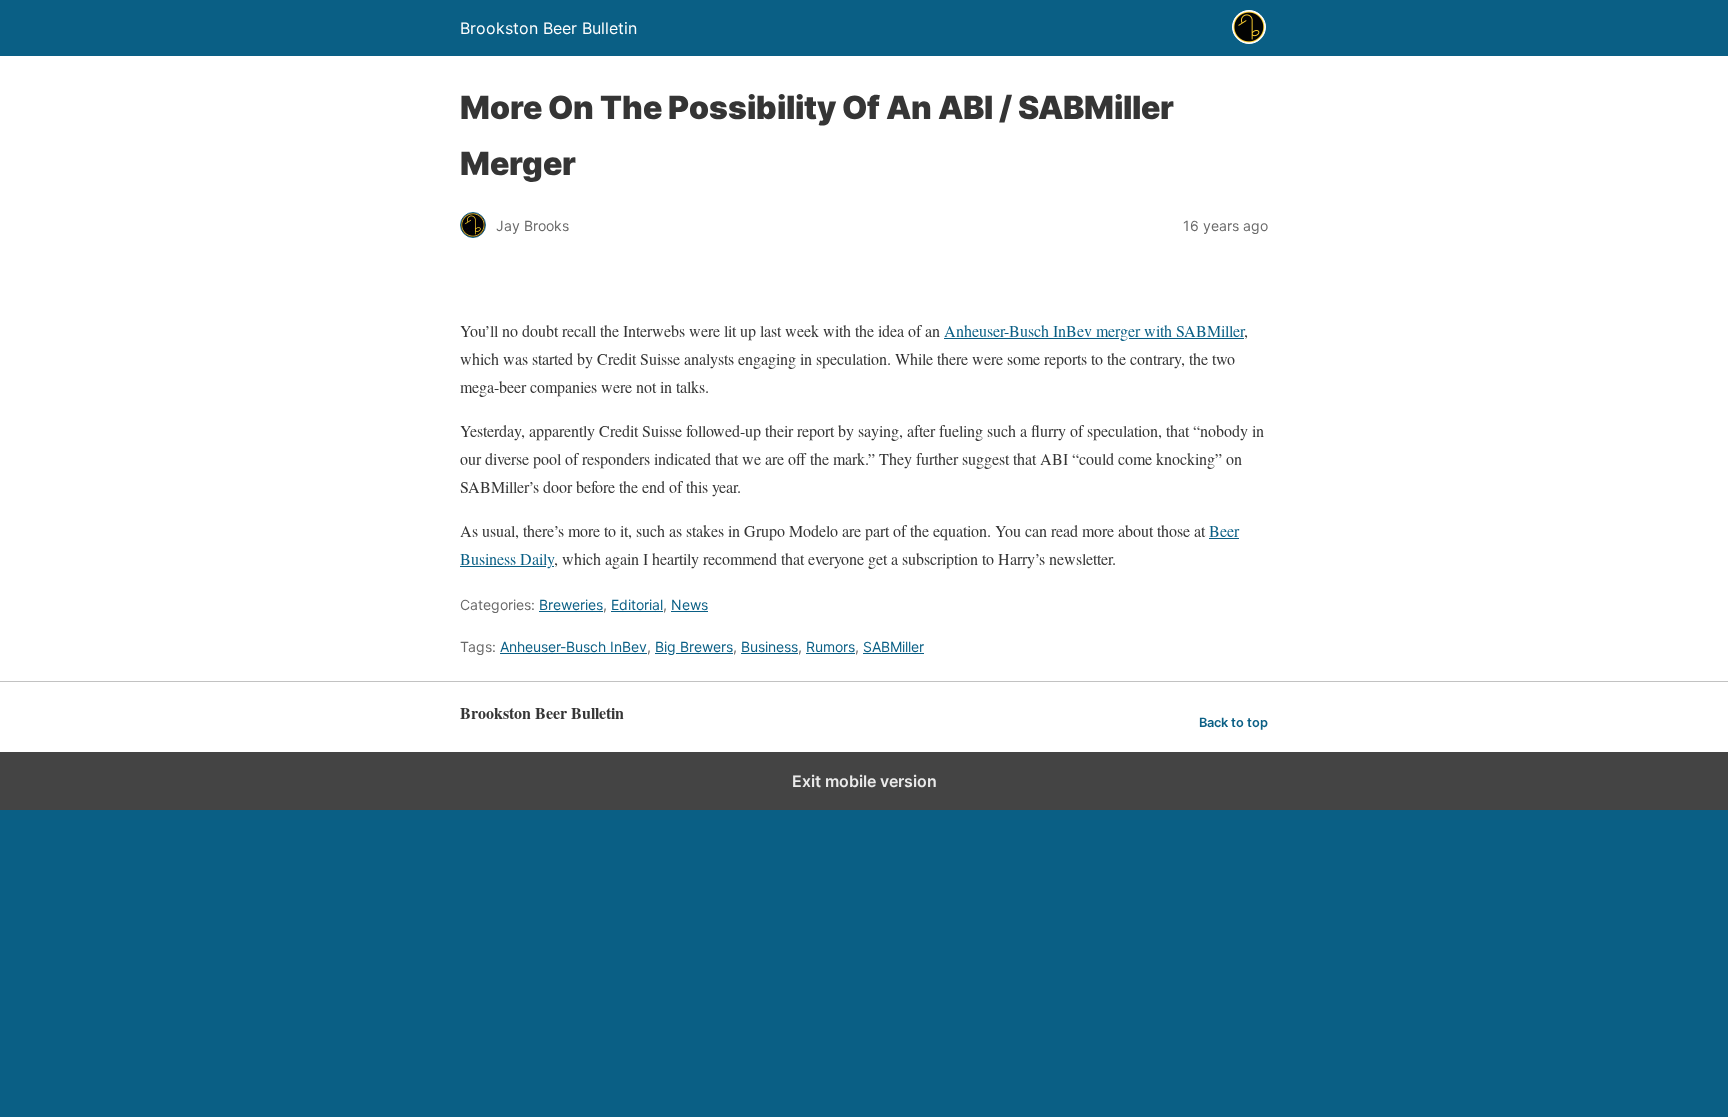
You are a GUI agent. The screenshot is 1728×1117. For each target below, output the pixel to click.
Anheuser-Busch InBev (573, 646)
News (689, 604)
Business (769, 646)
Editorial (637, 604)
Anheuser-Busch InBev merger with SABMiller (1094, 330)
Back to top (1233, 722)
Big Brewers (694, 646)
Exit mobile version (864, 781)
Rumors (830, 646)
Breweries (571, 604)
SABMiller (893, 646)
